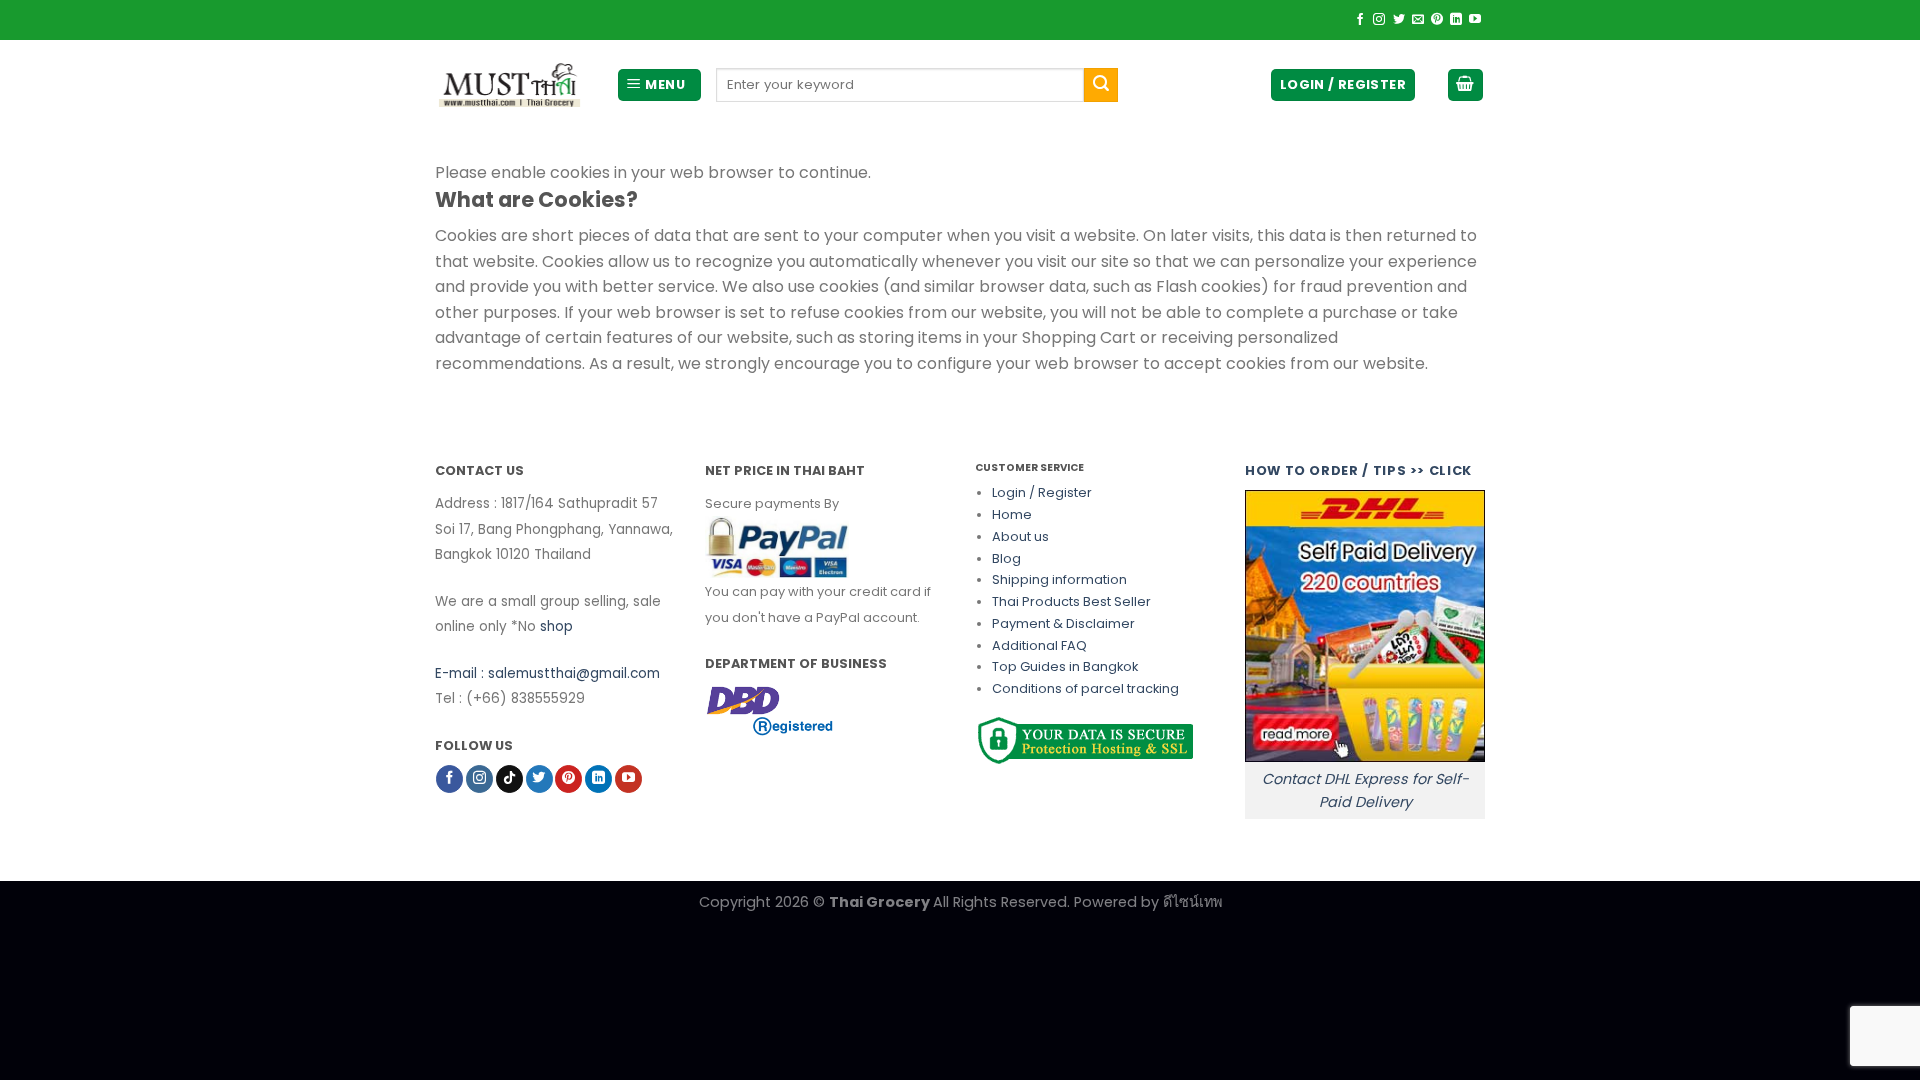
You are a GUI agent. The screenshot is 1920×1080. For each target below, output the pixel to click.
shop (556, 626)
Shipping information (1059, 579)
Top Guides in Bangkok (1065, 666)
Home (1012, 514)
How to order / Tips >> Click (1358, 470)
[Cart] (1466, 85)
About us (1020, 536)
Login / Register (1042, 492)
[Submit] (1101, 85)
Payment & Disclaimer (1063, 623)
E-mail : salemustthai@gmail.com (547, 673)
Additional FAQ (1039, 645)
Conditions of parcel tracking (1085, 688)
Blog (1006, 558)
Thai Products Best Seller (1071, 601)
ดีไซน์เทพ (1192, 902)
